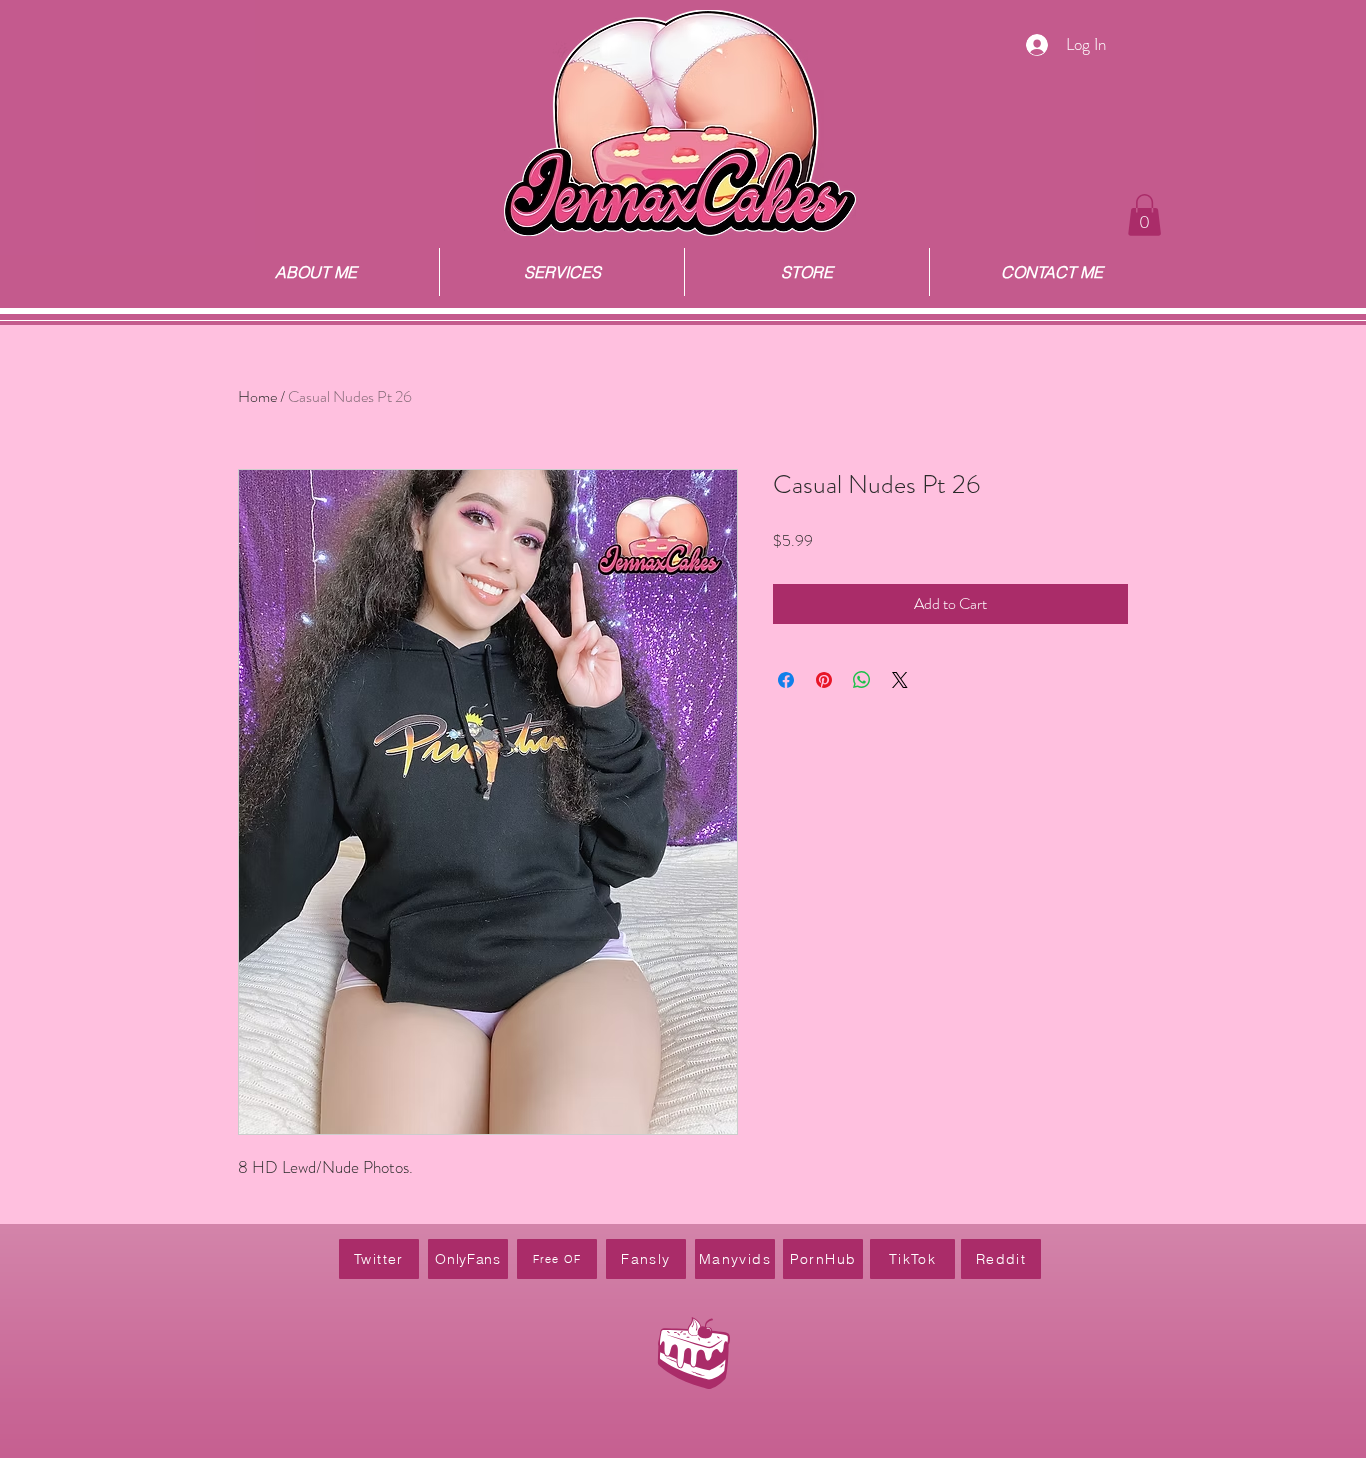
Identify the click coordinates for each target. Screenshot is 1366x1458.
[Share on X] (900, 680)
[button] (1144, 215)
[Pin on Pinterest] (824, 680)
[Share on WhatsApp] (862, 680)
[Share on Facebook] (786, 680)
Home (257, 396)
